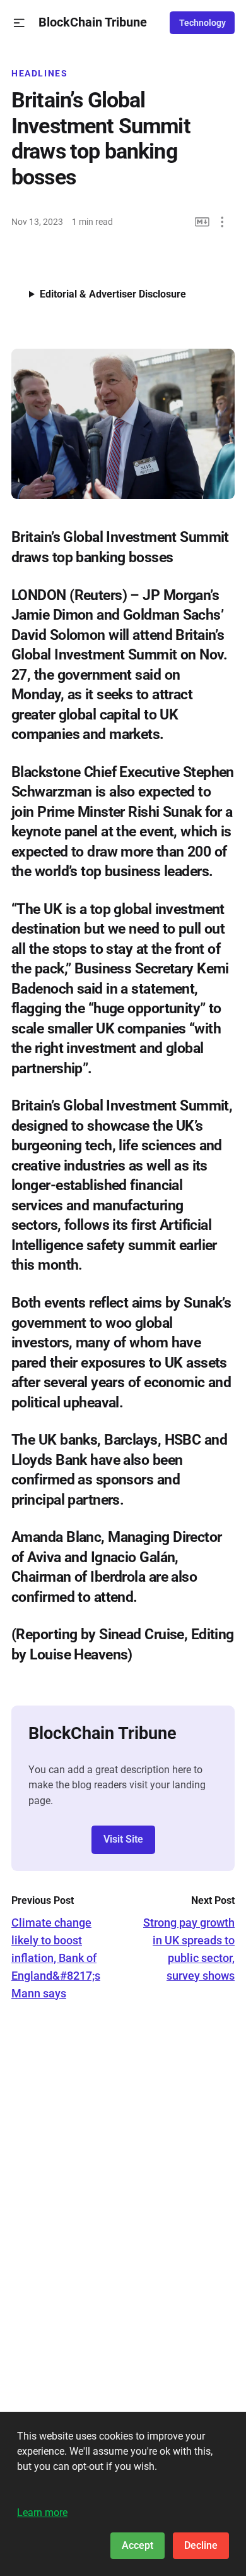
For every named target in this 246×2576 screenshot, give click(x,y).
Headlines (40, 73)
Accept (138, 2545)
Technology (202, 23)
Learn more (42, 2513)
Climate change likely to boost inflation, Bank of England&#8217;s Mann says (56, 1958)
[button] (19, 23)
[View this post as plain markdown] (202, 222)
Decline (201, 2545)
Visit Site (123, 1839)
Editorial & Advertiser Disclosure (113, 294)
